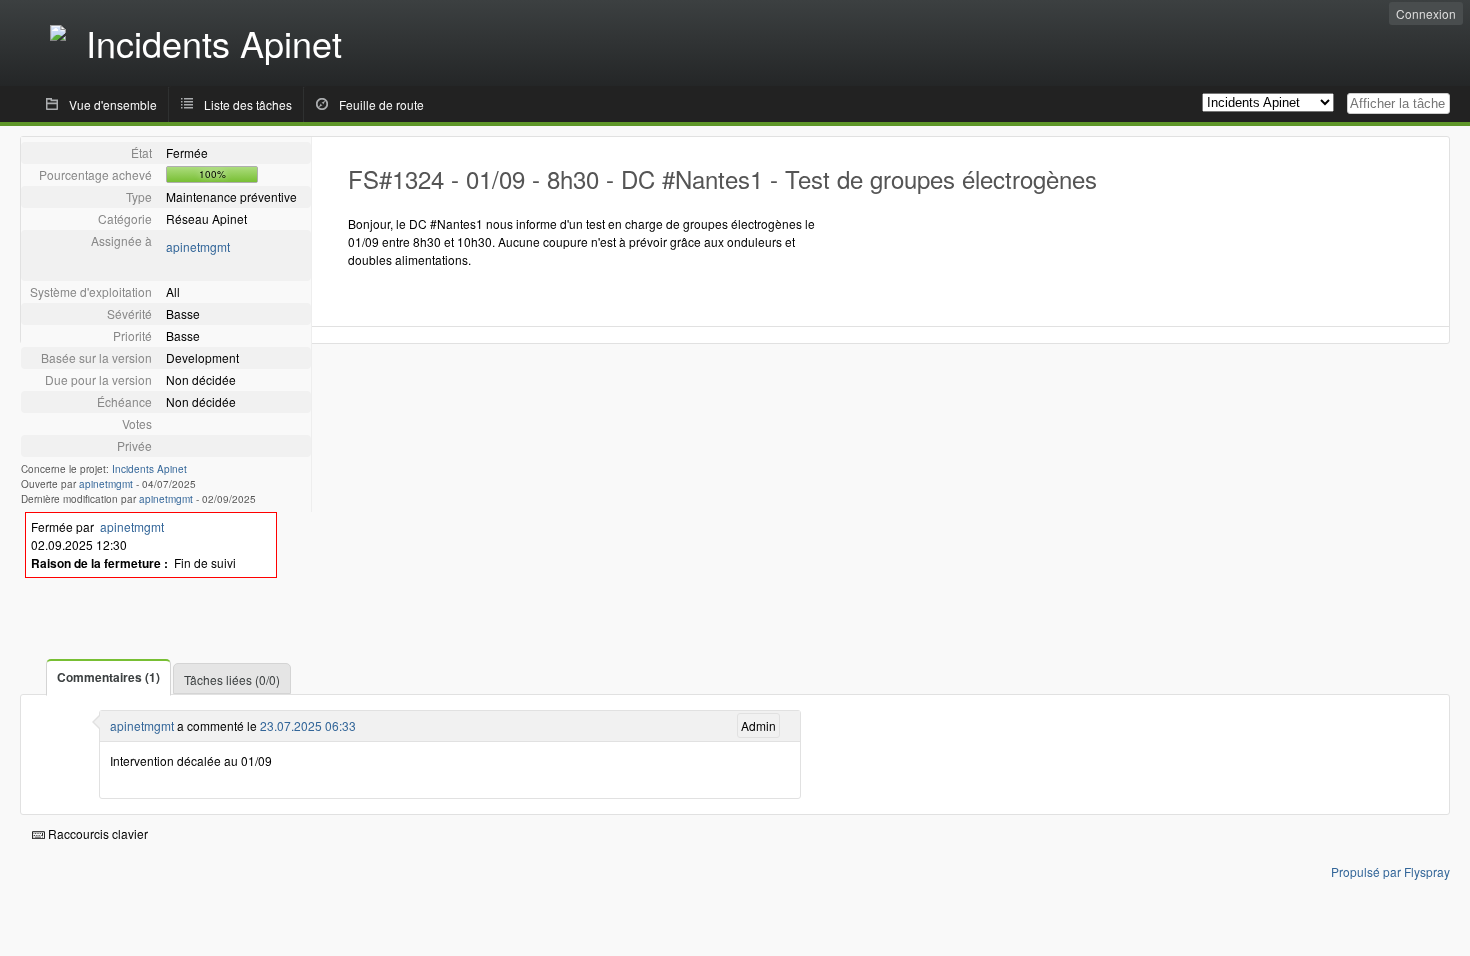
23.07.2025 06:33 (308, 725)
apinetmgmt (198, 246)
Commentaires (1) (108, 677)
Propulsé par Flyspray (1390, 871)
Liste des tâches (248, 104)
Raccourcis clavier (96, 833)
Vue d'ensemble (113, 104)
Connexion (1426, 13)
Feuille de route (381, 104)
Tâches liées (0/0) (232, 679)
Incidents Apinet (149, 469)
